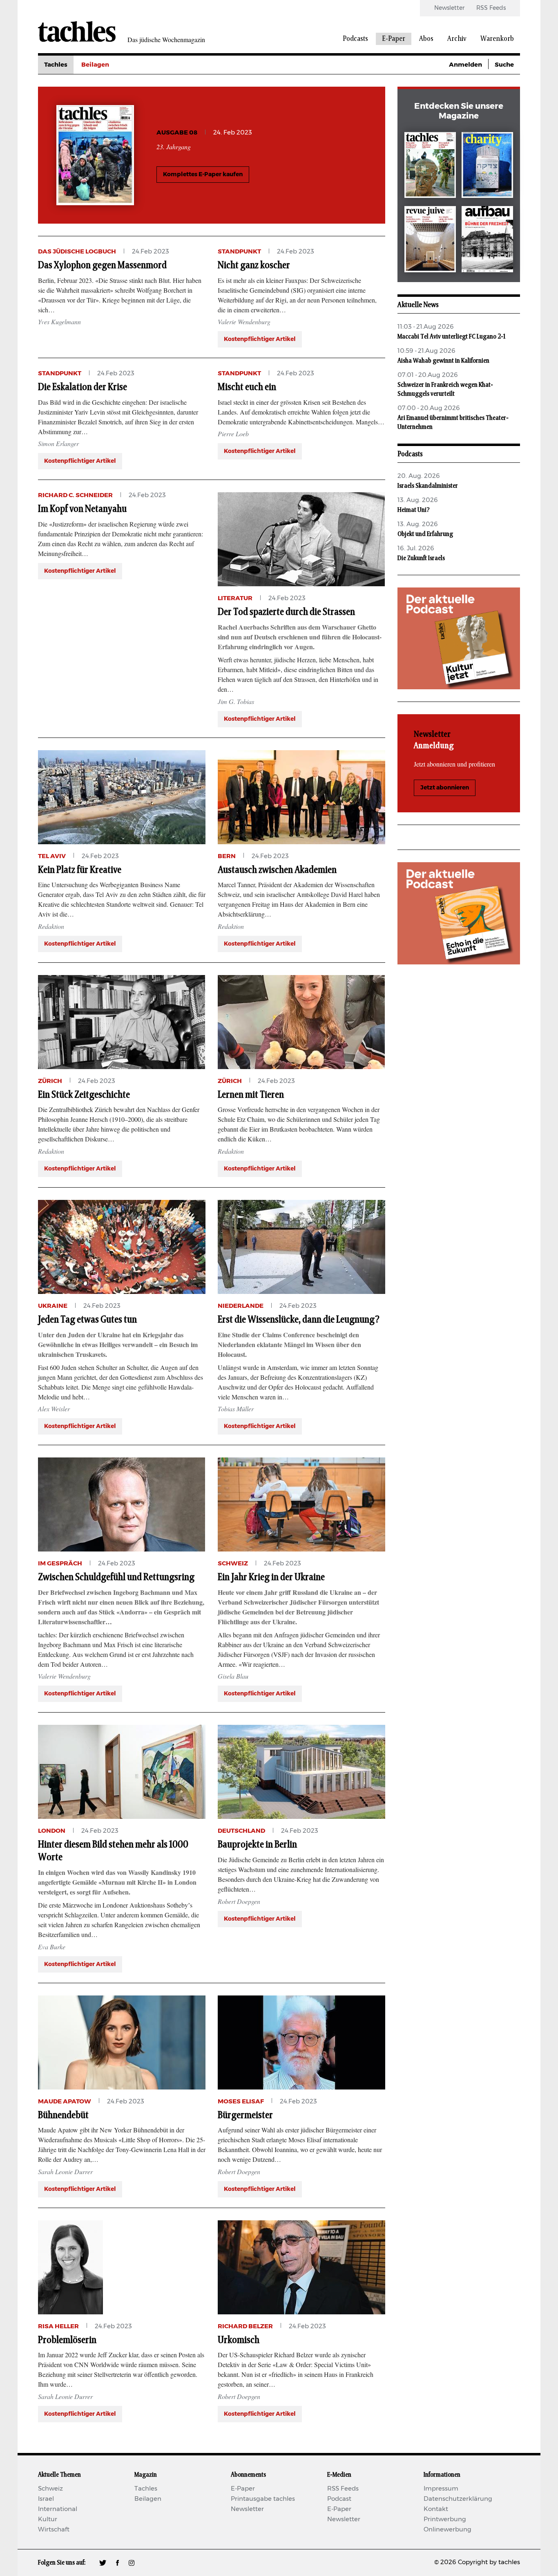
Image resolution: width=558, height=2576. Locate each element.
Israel (46, 2499)
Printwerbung (445, 2519)
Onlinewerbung (448, 2530)
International (58, 2509)
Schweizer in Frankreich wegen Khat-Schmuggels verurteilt (445, 389)
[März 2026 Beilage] (487, 167)
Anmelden (465, 65)
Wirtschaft (54, 2530)
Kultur (48, 2519)
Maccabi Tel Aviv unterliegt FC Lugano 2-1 (451, 336)
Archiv (457, 39)
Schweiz (50, 2489)
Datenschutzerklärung (458, 2499)
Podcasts (355, 39)
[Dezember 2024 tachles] (430, 167)
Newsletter (449, 8)
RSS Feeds (491, 8)
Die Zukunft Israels (421, 558)
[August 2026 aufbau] (487, 241)
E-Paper (394, 39)
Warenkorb (497, 39)
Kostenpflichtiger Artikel (260, 339)
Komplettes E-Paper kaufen (203, 175)
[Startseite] (77, 31)
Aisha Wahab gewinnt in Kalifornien (443, 361)
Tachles (56, 65)
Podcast (339, 2499)
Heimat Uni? (414, 510)
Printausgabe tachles (263, 2499)
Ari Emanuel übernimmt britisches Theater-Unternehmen (453, 422)
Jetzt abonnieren (445, 788)
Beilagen (95, 65)
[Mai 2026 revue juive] (430, 241)
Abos (426, 39)
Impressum (441, 2489)
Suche (504, 65)
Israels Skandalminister (428, 486)
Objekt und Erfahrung (425, 534)
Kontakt (436, 2509)
